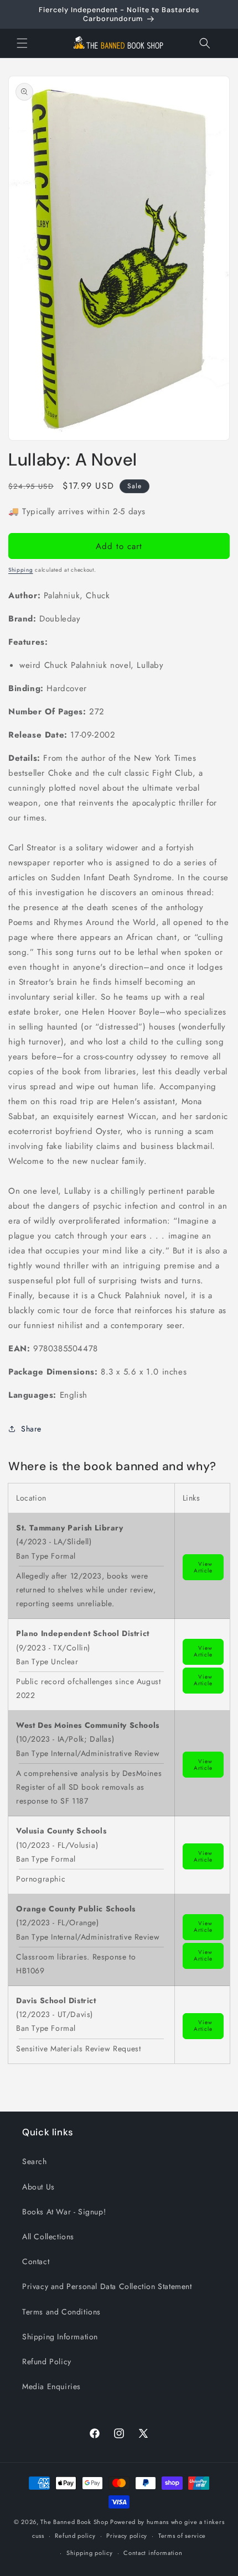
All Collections (48, 2237)
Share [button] (31, 1429)
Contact (36, 2261)
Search (35, 2161)
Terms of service (182, 2536)
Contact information (153, 2553)
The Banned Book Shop (74, 2522)
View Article (203, 1567)
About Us (38, 2187)
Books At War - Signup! (64, 2212)
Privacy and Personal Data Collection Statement (107, 2286)
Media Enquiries (51, 2386)
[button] (22, 43)
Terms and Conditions (61, 2312)
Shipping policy (90, 2553)
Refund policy (75, 2536)
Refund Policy (47, 2361)
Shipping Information (60, 2337)
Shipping (21, 570)
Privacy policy (127, 2536)
